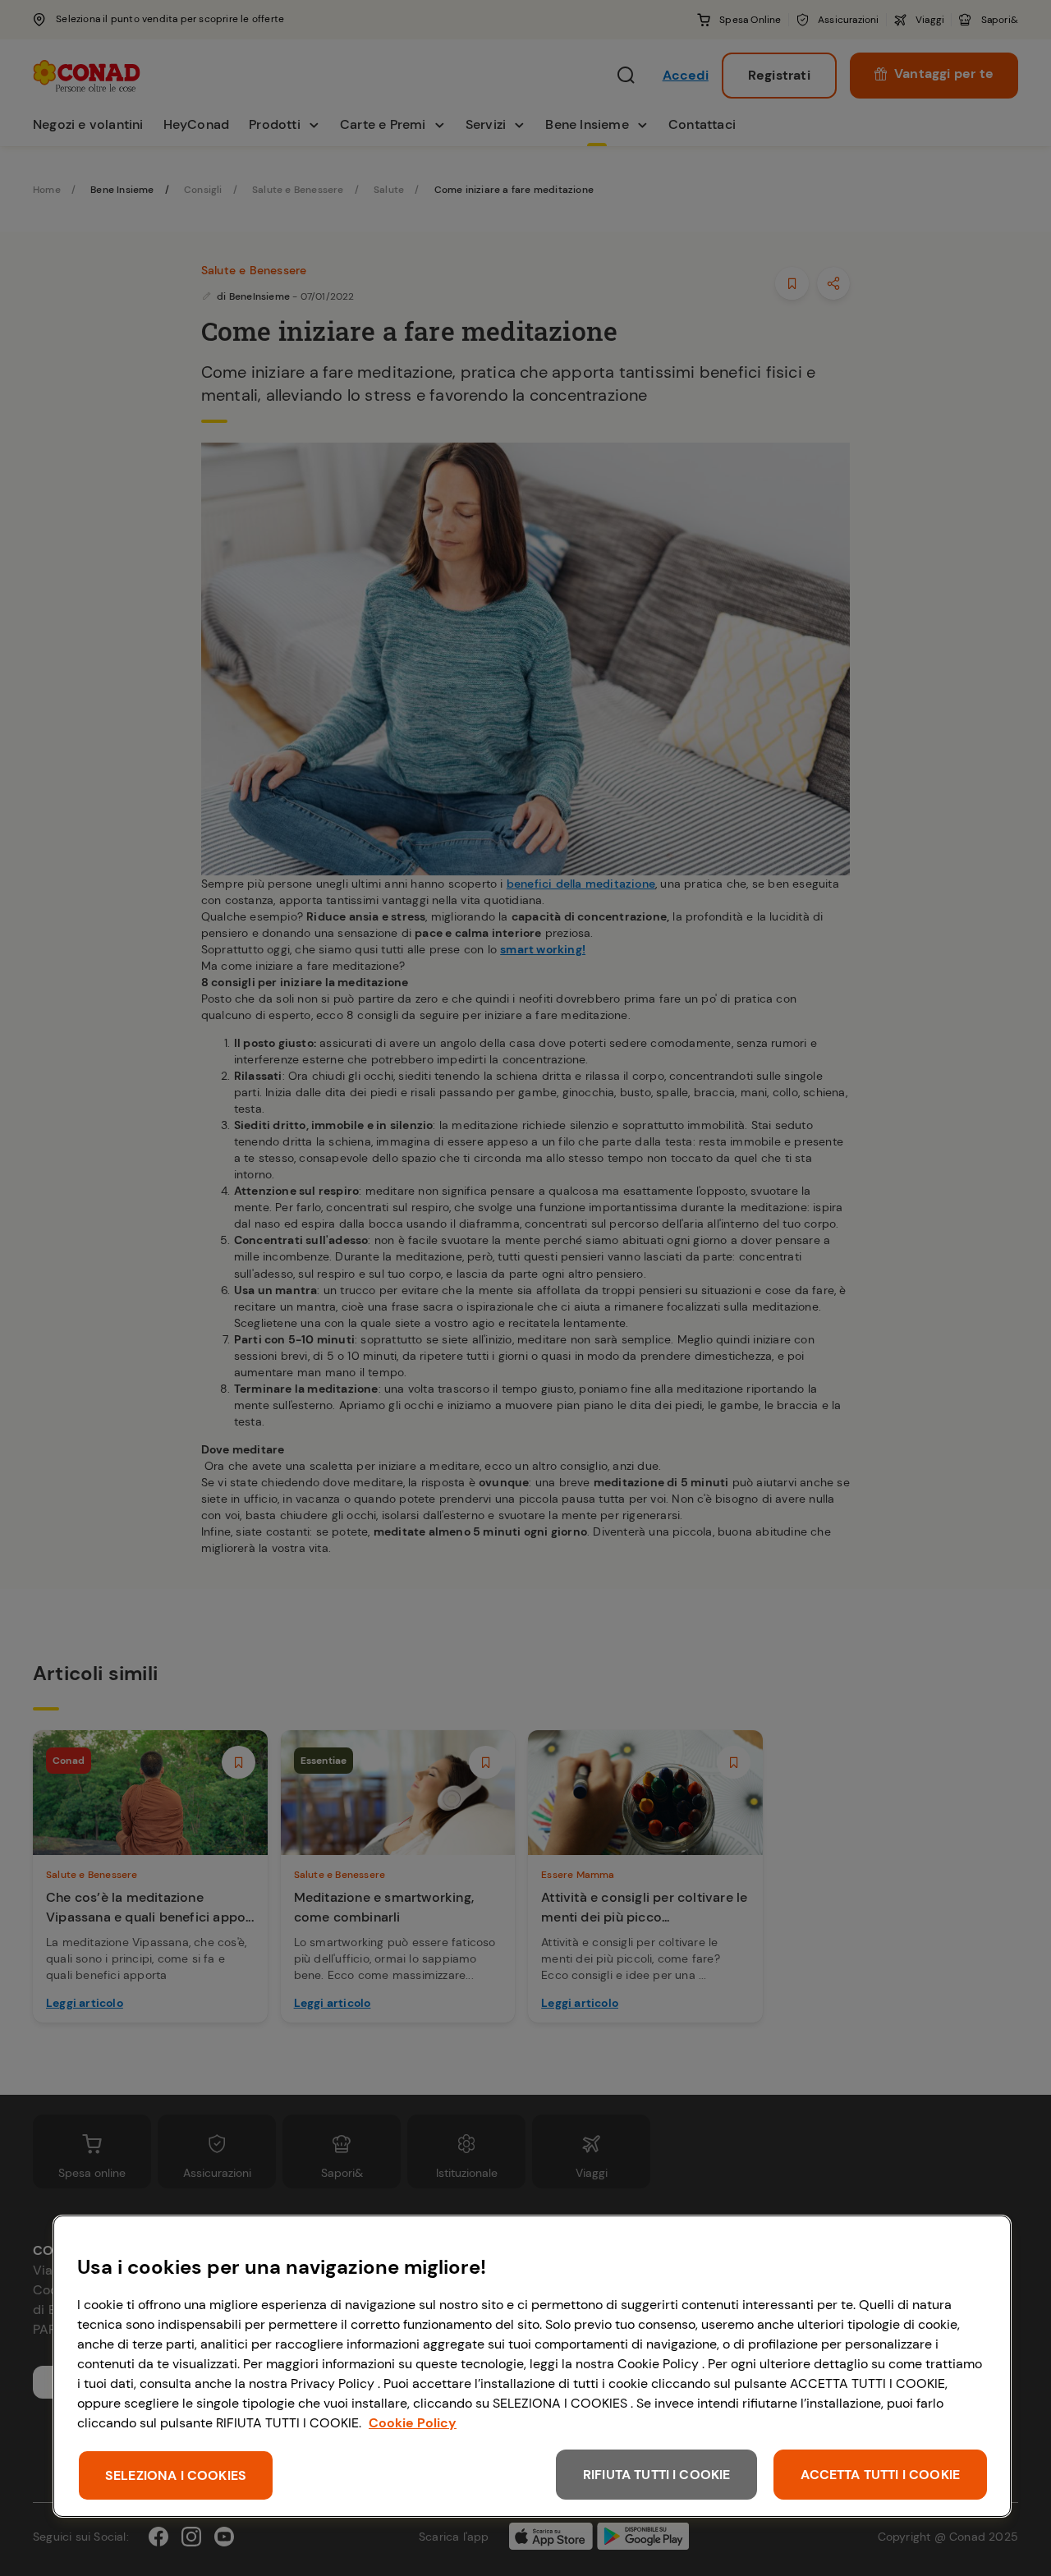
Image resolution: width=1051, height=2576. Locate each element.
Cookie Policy (413, 2423)
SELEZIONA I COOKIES (176, 2475)
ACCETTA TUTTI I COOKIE (880, 2475)
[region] (532, 2366)
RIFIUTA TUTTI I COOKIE (657, 2475)
